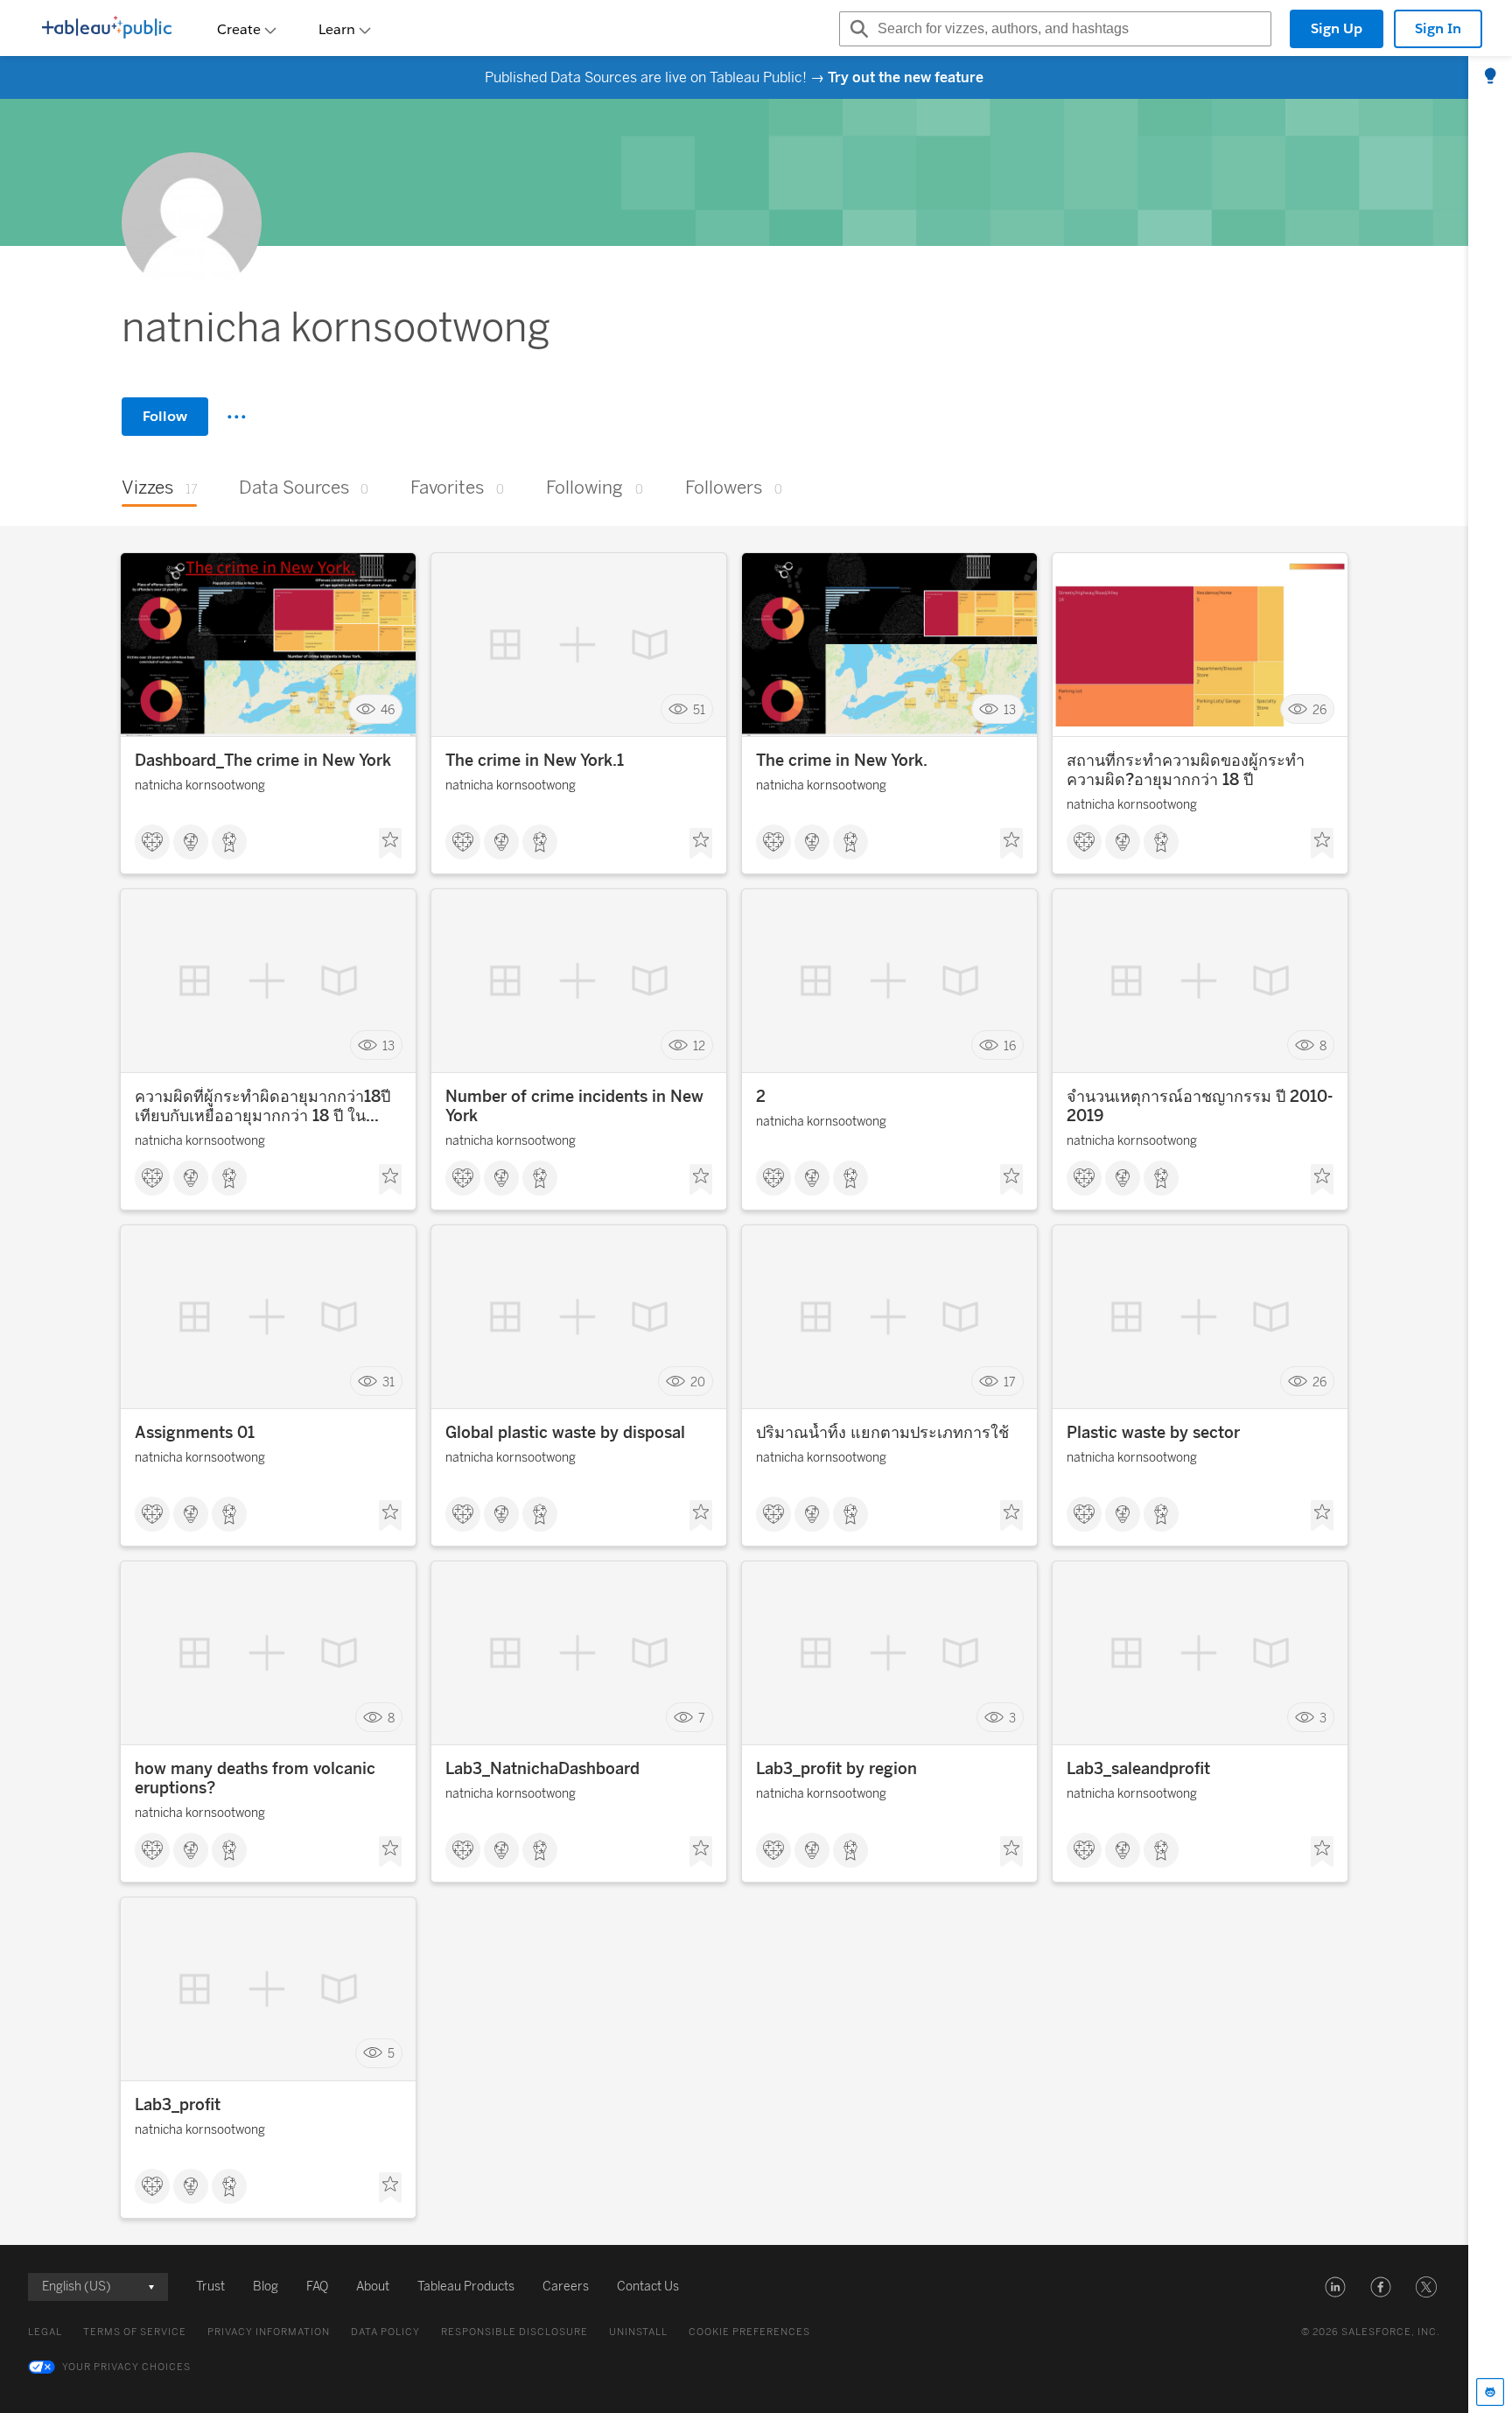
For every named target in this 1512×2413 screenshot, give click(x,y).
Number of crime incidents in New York (574, 1106)
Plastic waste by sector (1153, 1433)
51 (699, 709)
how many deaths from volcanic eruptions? (255, 1778)
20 (698, 1382)
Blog (266, 2287)
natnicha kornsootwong (200, 786)
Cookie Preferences (749, 2332)
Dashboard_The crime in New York (263, 761)
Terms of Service (135, 2332)
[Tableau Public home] (107, 29)
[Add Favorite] (390, 844)
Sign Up (1337, 28)
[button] (1335, 2287)
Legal (45, 2332)
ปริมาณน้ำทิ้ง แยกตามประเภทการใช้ (882, 1433)
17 (1010, 1382)
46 (388, 709)
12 (699, 1045)
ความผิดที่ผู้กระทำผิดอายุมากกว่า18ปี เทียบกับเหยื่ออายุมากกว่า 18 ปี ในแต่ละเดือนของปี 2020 (262, 1106)
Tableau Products (466, 2287)
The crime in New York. (842, 761)
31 (388, 1382)
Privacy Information (269, 2332)
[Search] (857, 29)
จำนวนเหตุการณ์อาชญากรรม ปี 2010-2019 (1200, 1106)
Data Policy (385, 2332)
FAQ (317, 2287)
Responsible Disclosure (514, 2332)
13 (1010, 709)
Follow (165, 416)
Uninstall (638, 2332)
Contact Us (648, 2287)
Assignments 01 (195, 1433)
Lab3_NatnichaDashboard (542, 1769)
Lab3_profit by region (836, 1769)
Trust (210, 2287)
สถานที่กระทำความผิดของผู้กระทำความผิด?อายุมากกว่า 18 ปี (1186, 770)
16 (1010, 1045)
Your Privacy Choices (126, 2367)
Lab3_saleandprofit (1138, 1769)
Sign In (1438, 28)
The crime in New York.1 (535, 761)
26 (1319, 709)
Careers (566, 2287)
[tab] (1490, 77)
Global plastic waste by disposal (565, 1433)
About (373, 2287)
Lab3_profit (178, 2105)
